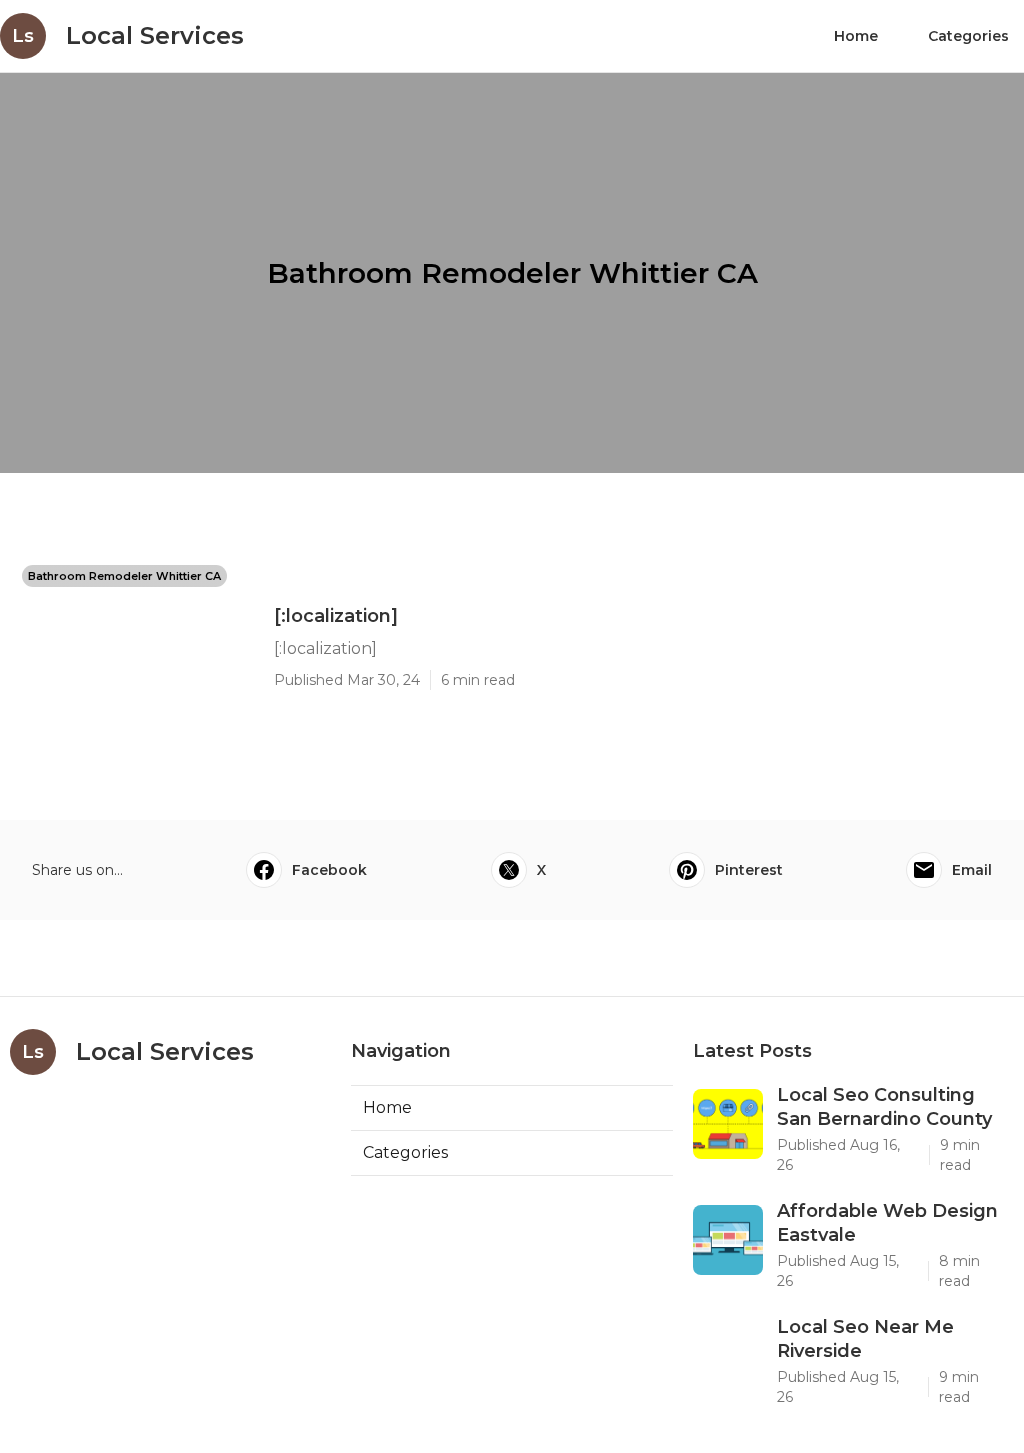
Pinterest (749, 870)
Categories (968, 36)
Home (856, 36)
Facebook (329, 870)
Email (972, 870)
